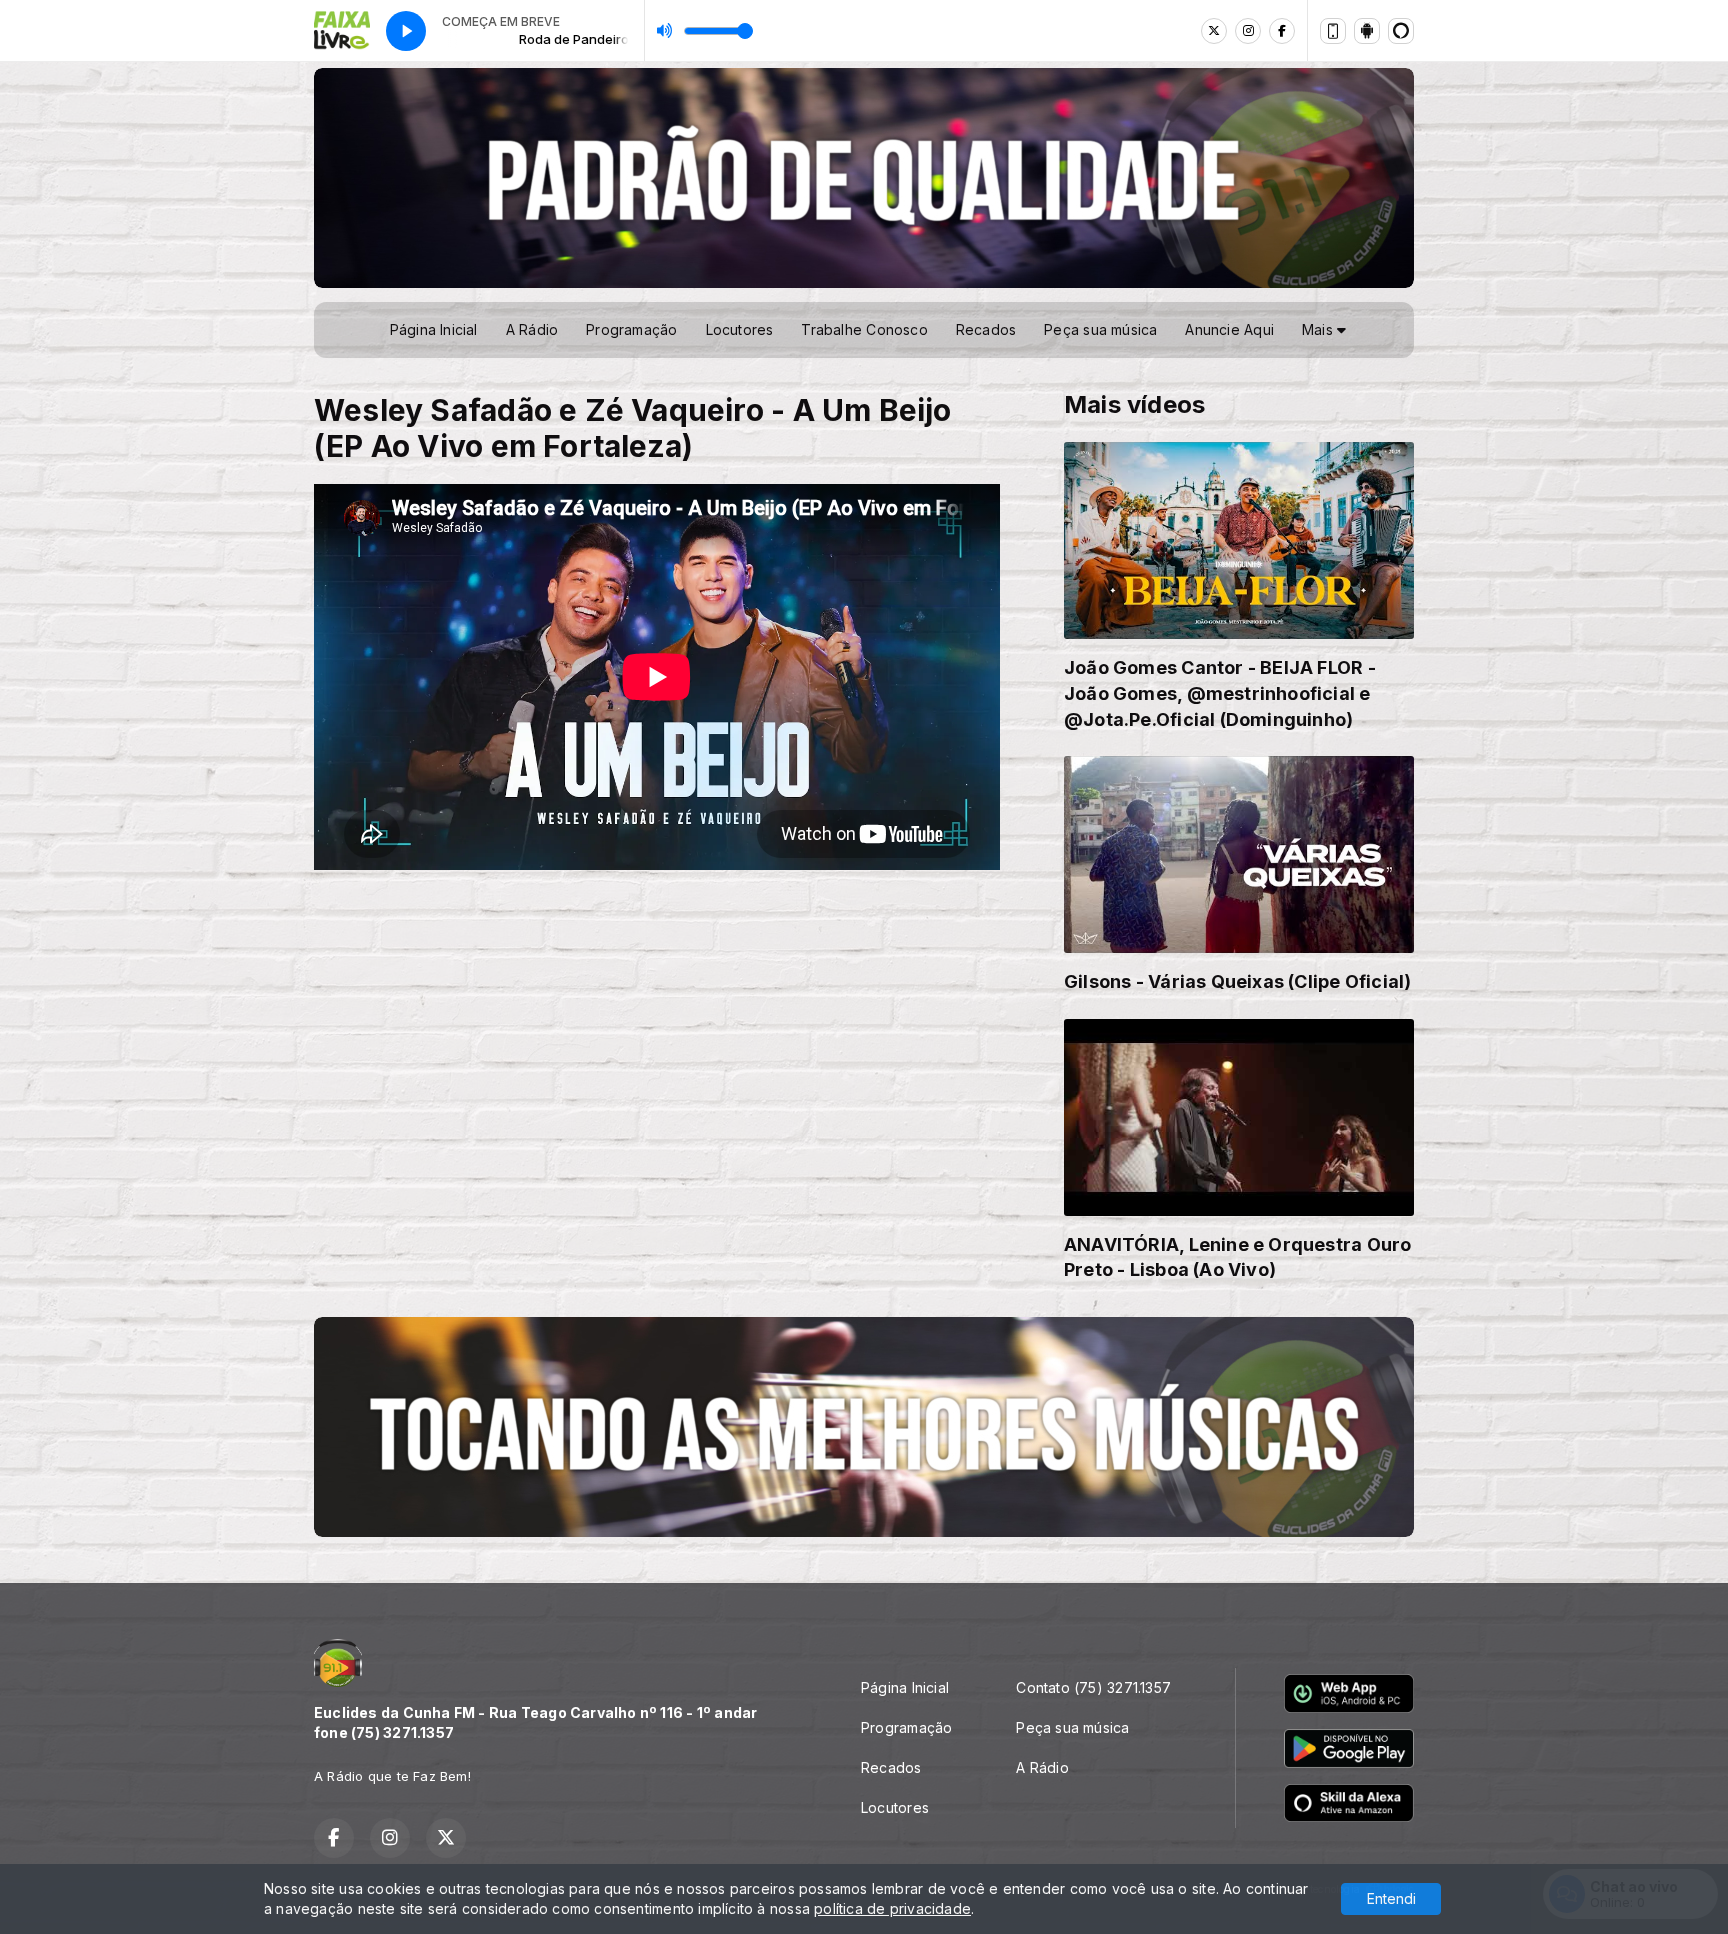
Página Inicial (434, 329)
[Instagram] (1248, 31)
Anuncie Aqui (1229, 329)
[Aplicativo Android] (1367, 31)
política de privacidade (892, 1908)
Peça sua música (1100, 329)
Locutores (740, 329)
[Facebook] (1282, 31)
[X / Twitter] (1214, 31)
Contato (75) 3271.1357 (1093, 1687)
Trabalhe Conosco (864, 329)
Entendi (1391, 1898)
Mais (1319, 329)
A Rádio (532, 329)
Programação (631, 329)
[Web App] (1333, 31)
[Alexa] (1401, 31)
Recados (986, 329)
